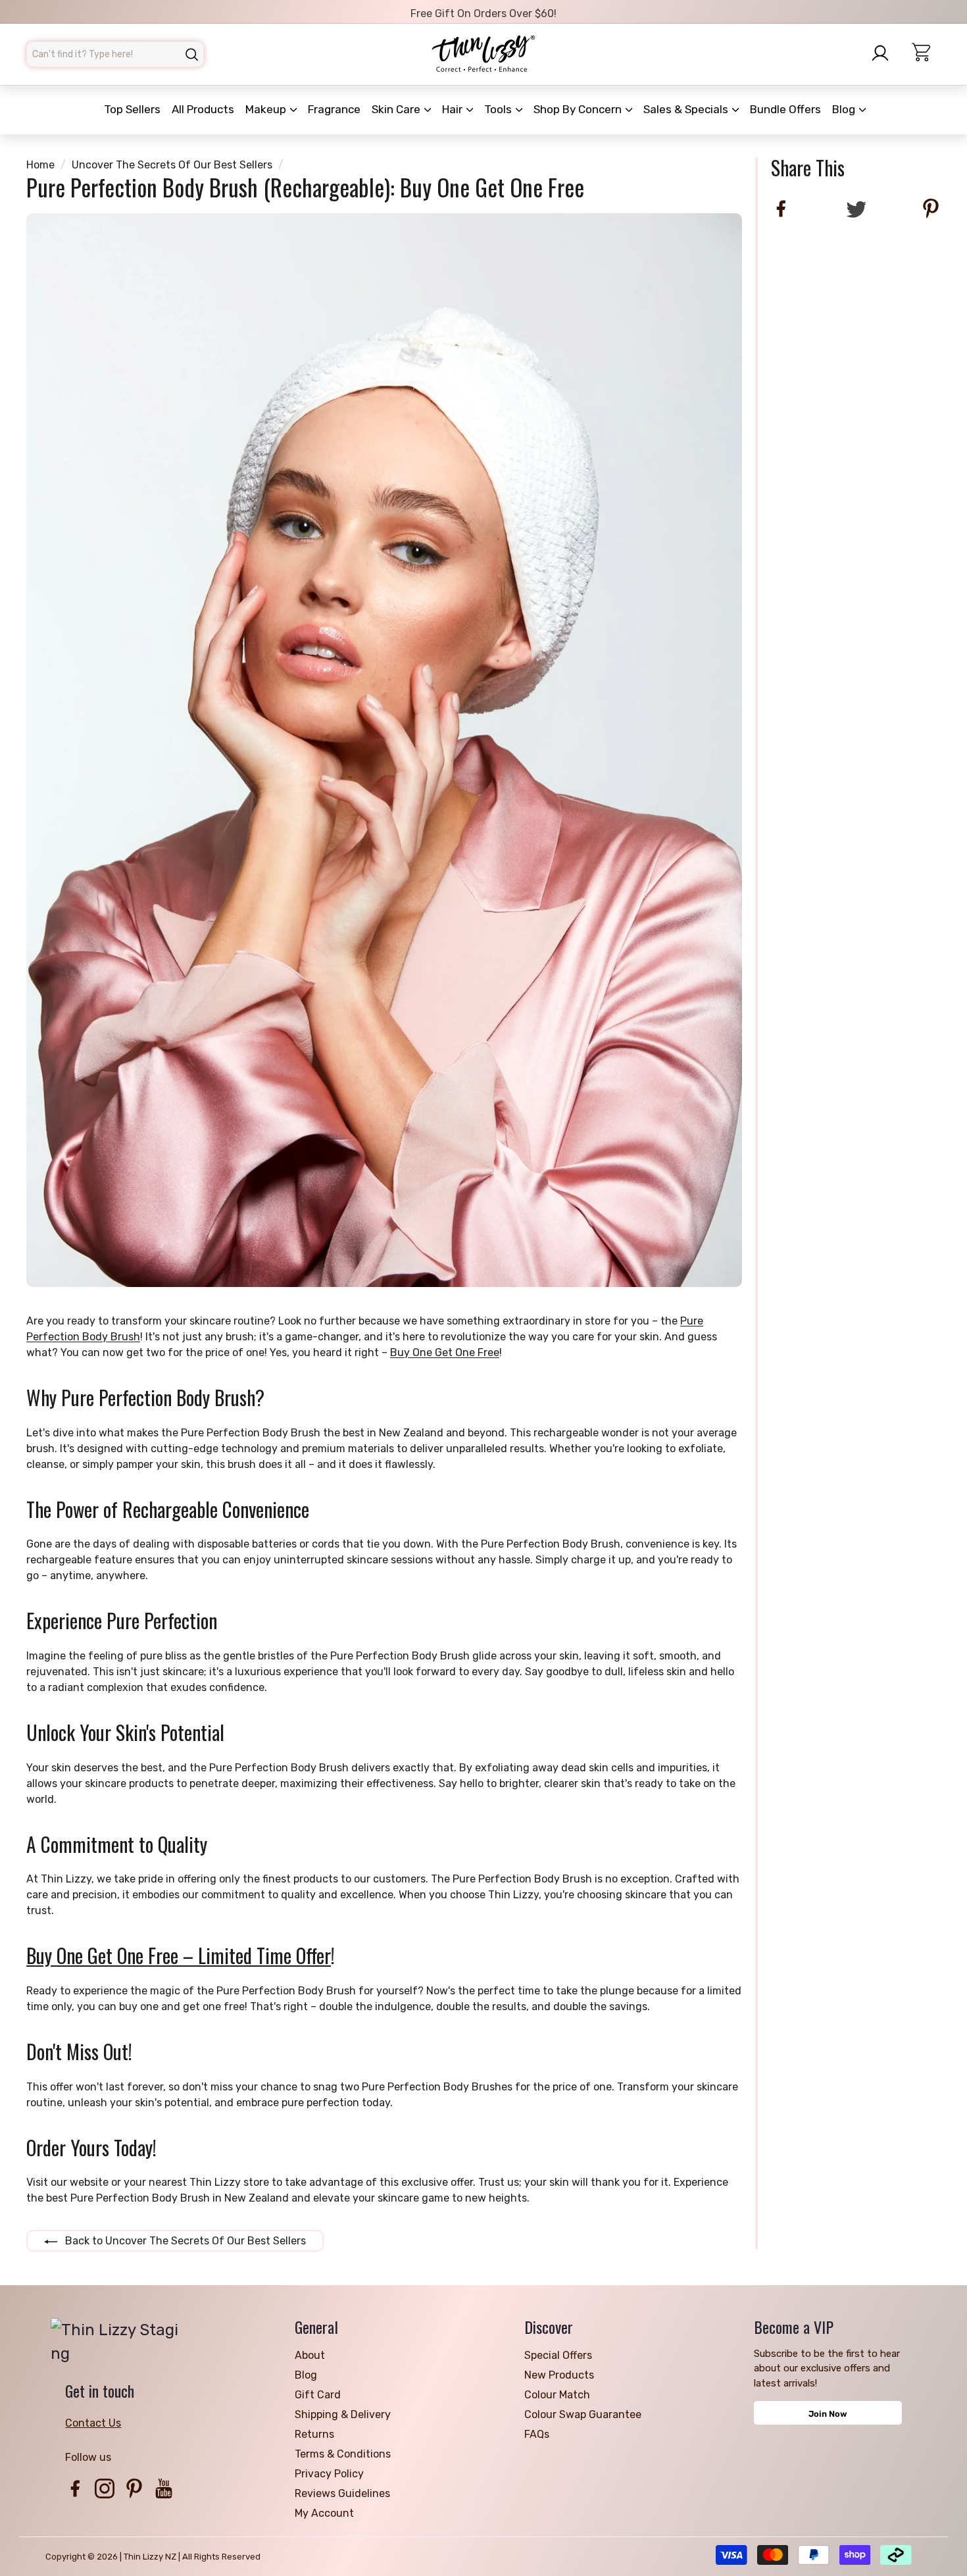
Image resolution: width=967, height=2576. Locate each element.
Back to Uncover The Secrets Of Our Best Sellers (184, 2241)
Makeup (267, 109)
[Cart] (927, 54)
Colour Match (557, 2395)
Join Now (828, 2414)
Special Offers (558, 2355)
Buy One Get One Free (445, 1352)
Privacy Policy (329, 2474)
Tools (499, 109)
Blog (845, 109)
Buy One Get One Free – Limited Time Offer (179, 1956)
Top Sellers (132, 109)
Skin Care (397, 109)
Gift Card (318, 2395)
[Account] (884, 53)
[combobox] (115, 54)
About (310, 2355)
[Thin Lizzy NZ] (484, 54)
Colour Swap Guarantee (583, 2414)
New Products (559, 2375)
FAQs (537, 2434)
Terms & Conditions (343, 2454)
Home (40, 165)
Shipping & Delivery (343, 2414)
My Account (324, 2513)
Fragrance (334, 109)
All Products (203, 109)
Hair (454, 109)
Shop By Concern (579, 109)
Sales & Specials (687, 109)
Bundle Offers (785, 109)
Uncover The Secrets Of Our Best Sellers (172, 165)
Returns (314, 2434)
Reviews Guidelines (342, 2493)
